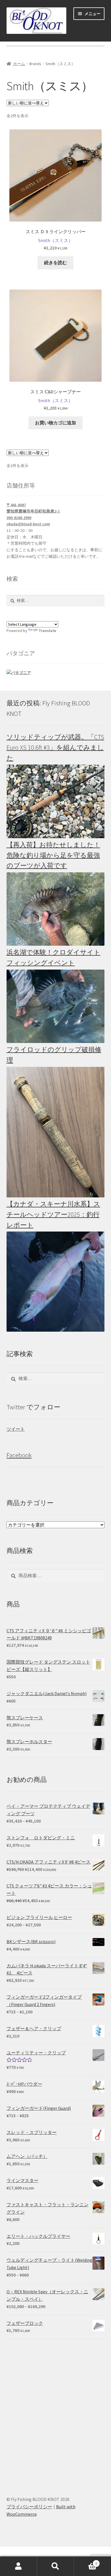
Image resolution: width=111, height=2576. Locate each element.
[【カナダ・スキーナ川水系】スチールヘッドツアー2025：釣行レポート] (56, 1282)
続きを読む (55, 263)
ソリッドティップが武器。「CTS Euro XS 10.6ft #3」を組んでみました (55, 747)
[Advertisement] (55, 2412)
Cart (86, 2561)
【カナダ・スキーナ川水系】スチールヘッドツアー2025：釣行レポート (53, 1214)
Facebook (19, 1455)
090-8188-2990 (19, 518)
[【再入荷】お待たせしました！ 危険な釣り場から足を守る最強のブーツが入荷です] (56, 909)
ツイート (16, 1429)
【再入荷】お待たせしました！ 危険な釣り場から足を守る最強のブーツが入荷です (53, 855)
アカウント (18, 2566)
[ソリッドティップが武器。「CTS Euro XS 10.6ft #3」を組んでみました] (56, 801)
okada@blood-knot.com (28, 524)
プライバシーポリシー (29, 2507)
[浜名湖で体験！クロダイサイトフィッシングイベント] (56, 1006)
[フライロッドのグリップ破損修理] (56, 1132)
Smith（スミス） (55, 240)
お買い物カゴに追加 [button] (55, 423)
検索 (55, 2566)
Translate (47, 631)
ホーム (19, 64)
